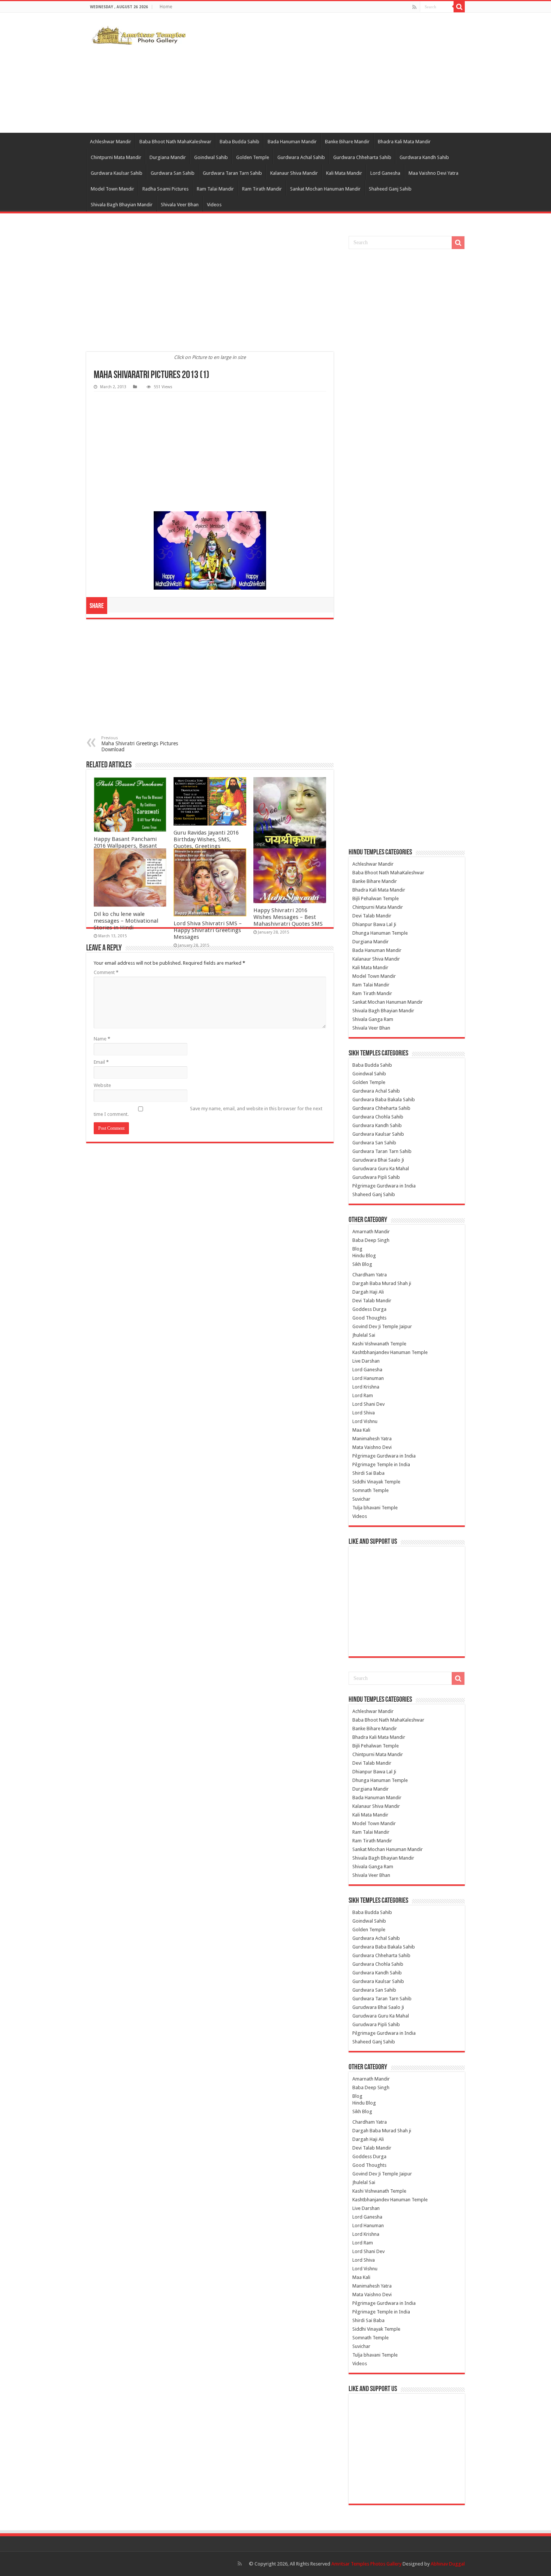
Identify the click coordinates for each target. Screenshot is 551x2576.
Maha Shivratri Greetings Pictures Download (140, 744)
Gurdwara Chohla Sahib (378, 1117)
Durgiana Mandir (168, 157)
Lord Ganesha (385, 173)
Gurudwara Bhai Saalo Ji (378, 1160)
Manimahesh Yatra (372, 1439)
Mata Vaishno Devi (372, 1447)
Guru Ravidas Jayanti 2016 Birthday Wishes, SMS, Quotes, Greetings (206, 839)
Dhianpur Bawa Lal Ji (374, 924)
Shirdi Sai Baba (368, 1473)
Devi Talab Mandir (372, 916)
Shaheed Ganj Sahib (390, 189)
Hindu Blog (364, 1256)
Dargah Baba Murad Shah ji (382, 1283)
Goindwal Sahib (211, 157)
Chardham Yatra (370, 1275)
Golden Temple (253, 157)
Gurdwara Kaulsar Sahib (117, 173)
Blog (357, 1249)
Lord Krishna (366, 1387)
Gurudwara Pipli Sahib (376, 1177)
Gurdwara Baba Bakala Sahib (384, 1100)
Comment (106, 972)
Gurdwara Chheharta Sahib (362, 157)
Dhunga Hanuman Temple (380, 933)
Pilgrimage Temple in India (381, 1464)
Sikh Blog (362, 1264)
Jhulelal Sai (364, 1335)
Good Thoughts (369, 1318)
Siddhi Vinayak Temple (376, 1482)
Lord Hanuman (368, 1378)
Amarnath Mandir (371, 1232)
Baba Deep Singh (371, 1240)
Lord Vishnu (365, 1421)
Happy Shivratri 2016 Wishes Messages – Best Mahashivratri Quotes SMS (288, 917)
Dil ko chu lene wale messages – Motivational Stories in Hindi (126, 921)
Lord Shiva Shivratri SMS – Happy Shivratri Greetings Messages (208, 930)
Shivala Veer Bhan (180, 205)
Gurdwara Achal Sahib (301, 157)
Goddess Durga (369, 1309)
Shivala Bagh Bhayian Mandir (122, 205)
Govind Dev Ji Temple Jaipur (382, 1326)
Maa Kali (361, 1430)
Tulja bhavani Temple (375, 1508)
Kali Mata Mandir (344, 173)
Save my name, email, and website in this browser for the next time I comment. (208, 1111)
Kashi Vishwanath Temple (379, 1344)
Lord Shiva (364, 1413)
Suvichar (361, 1499)
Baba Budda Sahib (240, 142)
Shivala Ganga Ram (373, 1019)
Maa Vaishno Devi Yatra (433, 173)
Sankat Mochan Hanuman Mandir (325, 189)
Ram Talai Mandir (215, 189)
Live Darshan (366, 1361)
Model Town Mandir (112, 189)
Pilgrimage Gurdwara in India (384, 1186)
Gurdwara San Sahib (173, 173)
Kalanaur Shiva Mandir (294, 173)
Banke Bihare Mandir (347, 142)
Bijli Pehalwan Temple (376, 898)
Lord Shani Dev (368, 1404)
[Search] (459, 7)
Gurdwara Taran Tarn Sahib (232, 173)
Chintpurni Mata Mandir (116, 157)
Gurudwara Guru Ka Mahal (381, 1169)
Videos (214, 205)
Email (101, 1062)
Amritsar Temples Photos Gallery (367, 2564)
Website (102, 1085)
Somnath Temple (371, 1490)
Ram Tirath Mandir (262, 189)
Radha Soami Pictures (165, 189)
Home (166, 7)
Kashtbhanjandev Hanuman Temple (390, 1352)
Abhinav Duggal (448, 2564)
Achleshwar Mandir (111, 142)
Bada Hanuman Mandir (292, 142)
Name (102, 1039)
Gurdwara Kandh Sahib (424, 157)
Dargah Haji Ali (368, 1292)
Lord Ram (363, 1395)
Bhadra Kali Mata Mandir (404, 142)
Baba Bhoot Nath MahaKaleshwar (175, 142)
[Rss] (414, 7)
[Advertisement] (323, 73)
